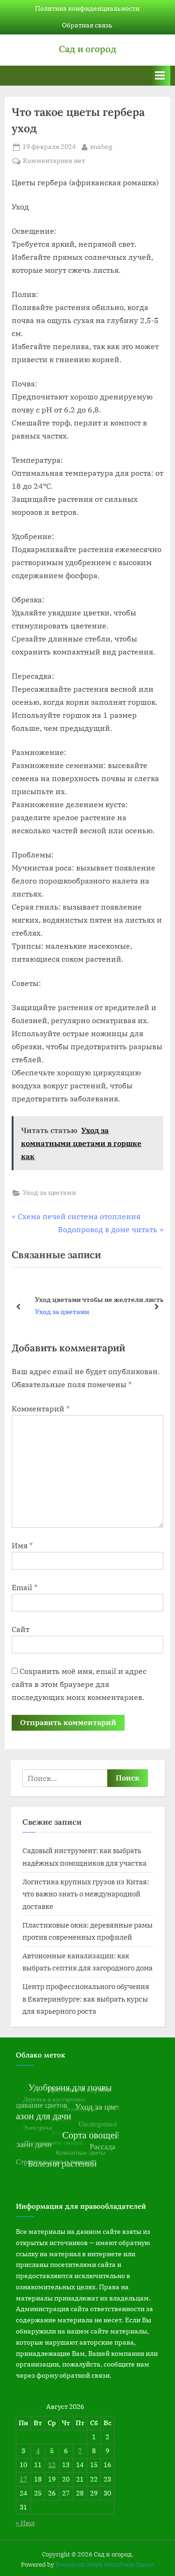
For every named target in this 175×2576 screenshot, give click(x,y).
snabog (101, 146)
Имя (22, 1545)
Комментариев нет (54, 161)
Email (24, 1587)
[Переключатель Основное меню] (160, 76)
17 (23, 2479)
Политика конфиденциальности (87, 8)
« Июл (25, 2523)
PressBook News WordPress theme (105, 2565)
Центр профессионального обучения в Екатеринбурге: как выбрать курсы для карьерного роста (86, 1999)
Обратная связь (87, 25)
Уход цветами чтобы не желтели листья (95, 1299)
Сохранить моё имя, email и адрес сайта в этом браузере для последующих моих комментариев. (79, 1684)
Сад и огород (87, 49)
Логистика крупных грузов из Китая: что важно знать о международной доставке (86, 1894)
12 (52, 2465)
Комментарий (41, 1409)
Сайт (21, 1629)
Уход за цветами (49, 1193)
